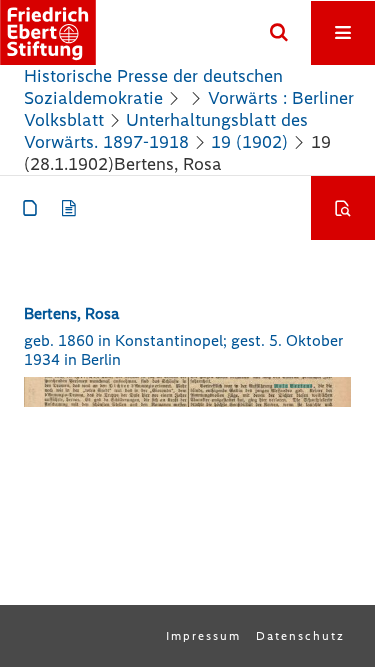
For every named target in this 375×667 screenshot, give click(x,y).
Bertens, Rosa (72, 313)
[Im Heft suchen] (343, 208)
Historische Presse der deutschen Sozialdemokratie (153, 87)
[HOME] (48, 32)
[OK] (279, 33)
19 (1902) (249, 142)
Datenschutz (300, 636)
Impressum (203, 636)
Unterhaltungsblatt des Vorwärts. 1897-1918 (166, 131)
